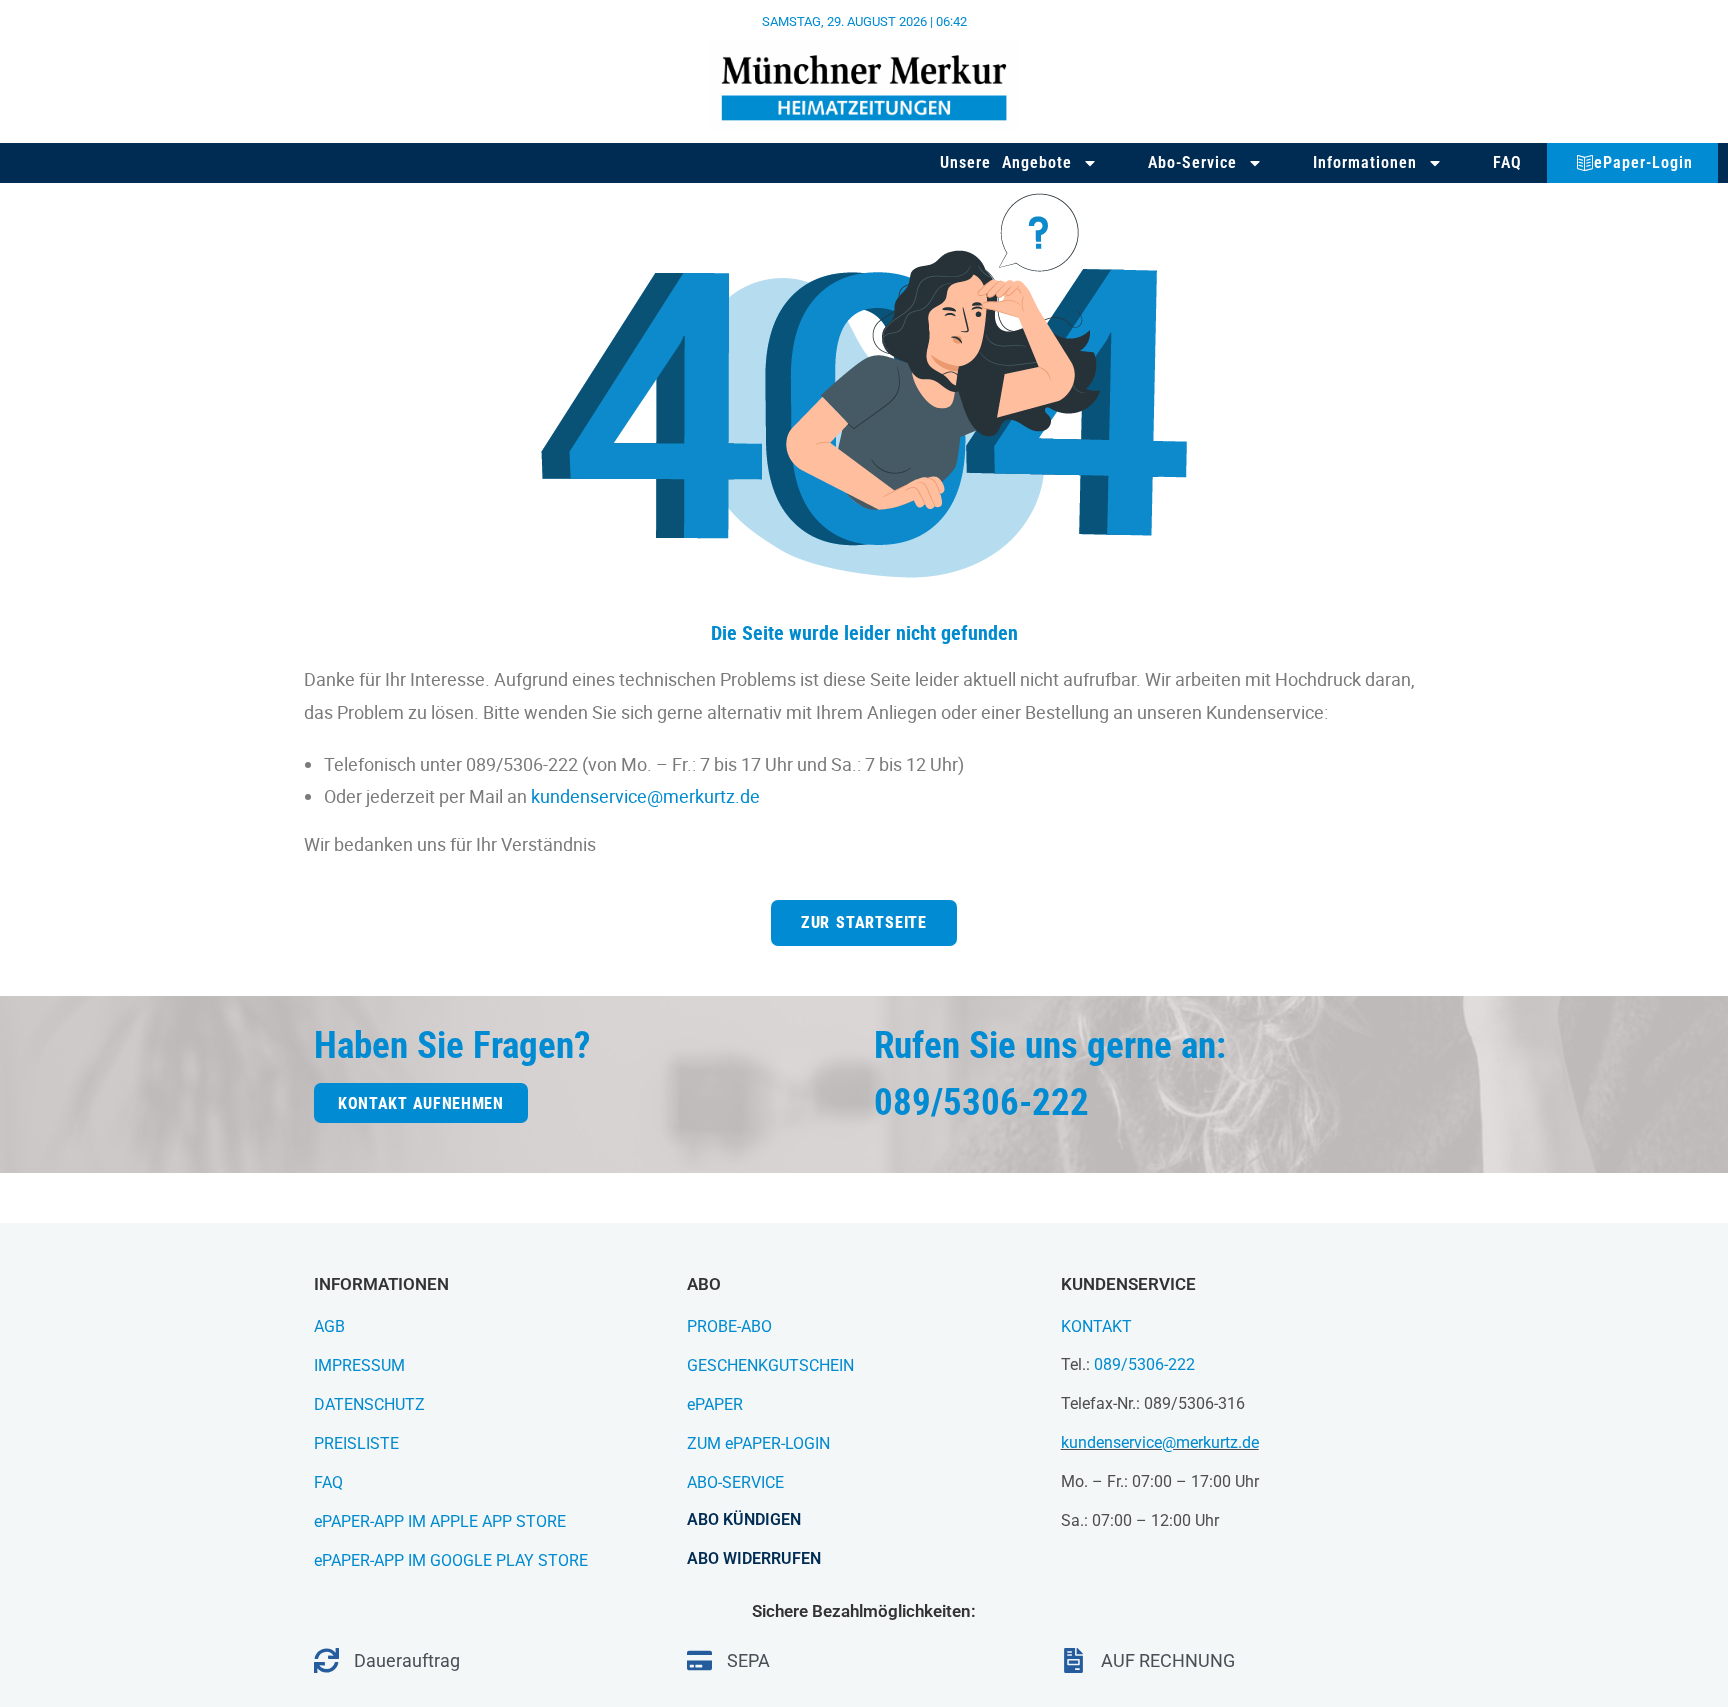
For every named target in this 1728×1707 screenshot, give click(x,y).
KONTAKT (1096, 1326)
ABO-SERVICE (735, 1482)
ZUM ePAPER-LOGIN (758, 1443)
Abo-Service (1192, 162)
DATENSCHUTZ (369, 1404)
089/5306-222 (1144, 1364)
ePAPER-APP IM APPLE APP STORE (440, 1521)
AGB (329, 1326)
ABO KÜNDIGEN (744, 1519)
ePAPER (715, 1404)
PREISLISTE (356, 1443)
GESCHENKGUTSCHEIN (770, 1365)
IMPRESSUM (359, 1365)
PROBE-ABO (729, 1326)
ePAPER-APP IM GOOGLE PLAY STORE (451, 1560)
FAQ (1507, 162)
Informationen (1365, 162)
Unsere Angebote (1006, 162)
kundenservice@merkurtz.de (645, 796)
